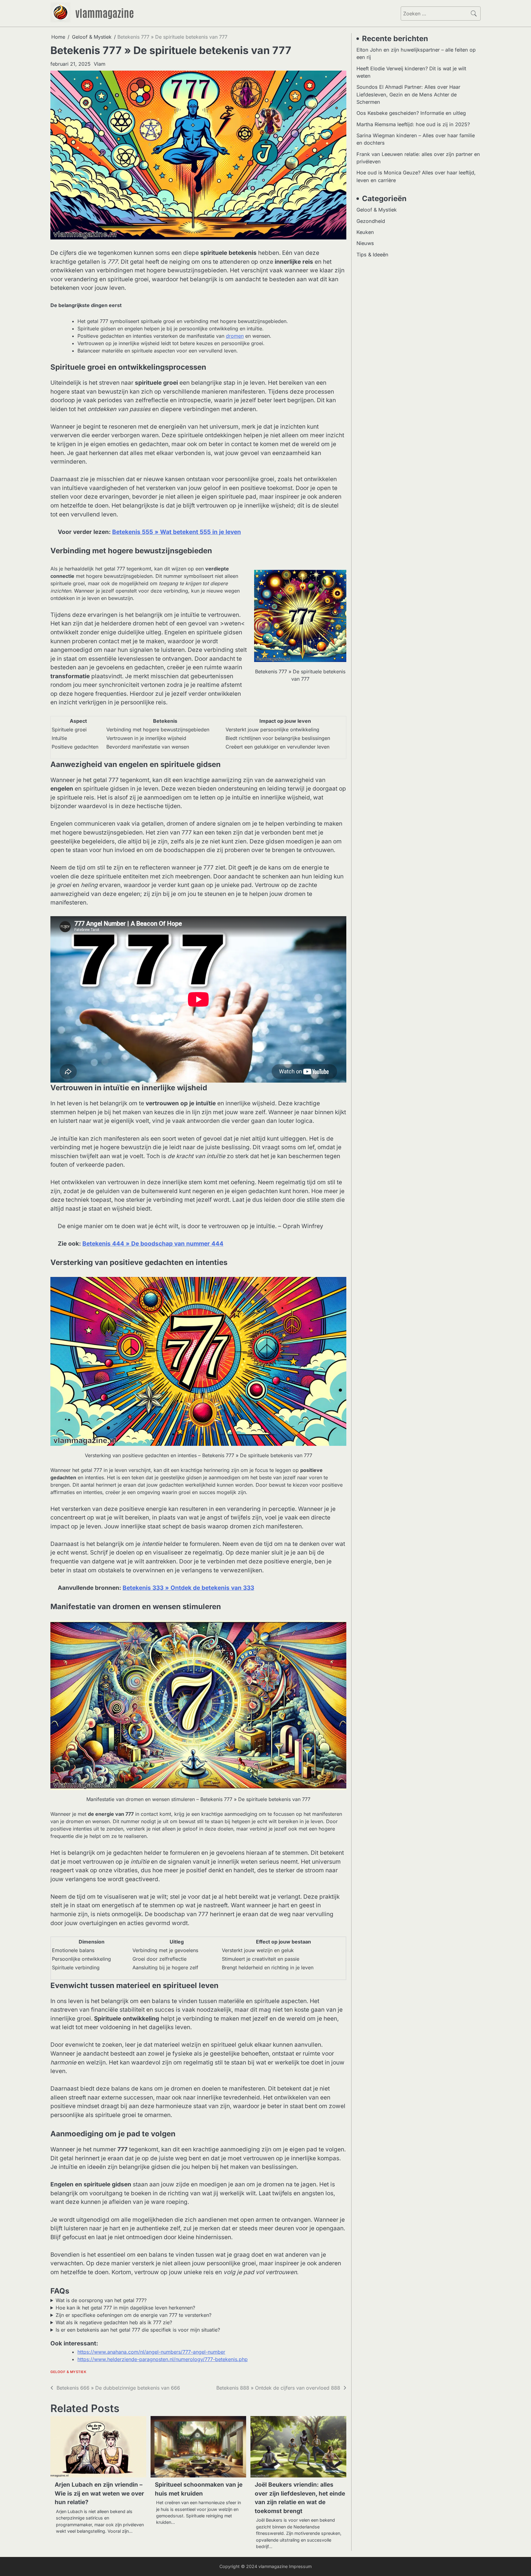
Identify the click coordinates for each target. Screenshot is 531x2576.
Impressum (300, 2566)
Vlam (100, 64)
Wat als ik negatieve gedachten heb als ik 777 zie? (114, 2322)
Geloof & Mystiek (68, 2372)
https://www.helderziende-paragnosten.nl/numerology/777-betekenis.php (163, 2359)
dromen (235, 336)
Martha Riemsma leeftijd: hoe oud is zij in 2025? (413, 124)
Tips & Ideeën (372, 255)
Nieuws (365, 243)
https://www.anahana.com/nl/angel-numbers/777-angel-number (151, 2352)
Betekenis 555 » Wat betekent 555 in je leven (177, 532)
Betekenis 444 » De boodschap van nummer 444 (153, 1244)
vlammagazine (105, 13)
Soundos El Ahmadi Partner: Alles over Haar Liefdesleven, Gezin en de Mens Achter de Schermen (408, 94)
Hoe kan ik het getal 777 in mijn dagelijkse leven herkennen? (125, 2308)
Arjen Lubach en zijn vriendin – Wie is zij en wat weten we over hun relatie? (99, 2493)
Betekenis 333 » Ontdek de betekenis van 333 (188, 1588)
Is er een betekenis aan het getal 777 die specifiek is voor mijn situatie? (138, 2330)
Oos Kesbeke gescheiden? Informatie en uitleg (411, 113)
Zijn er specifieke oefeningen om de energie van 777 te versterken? (134, 2315)
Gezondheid (371, 221)
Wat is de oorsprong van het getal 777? (101, 2300)
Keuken (365, 232)
